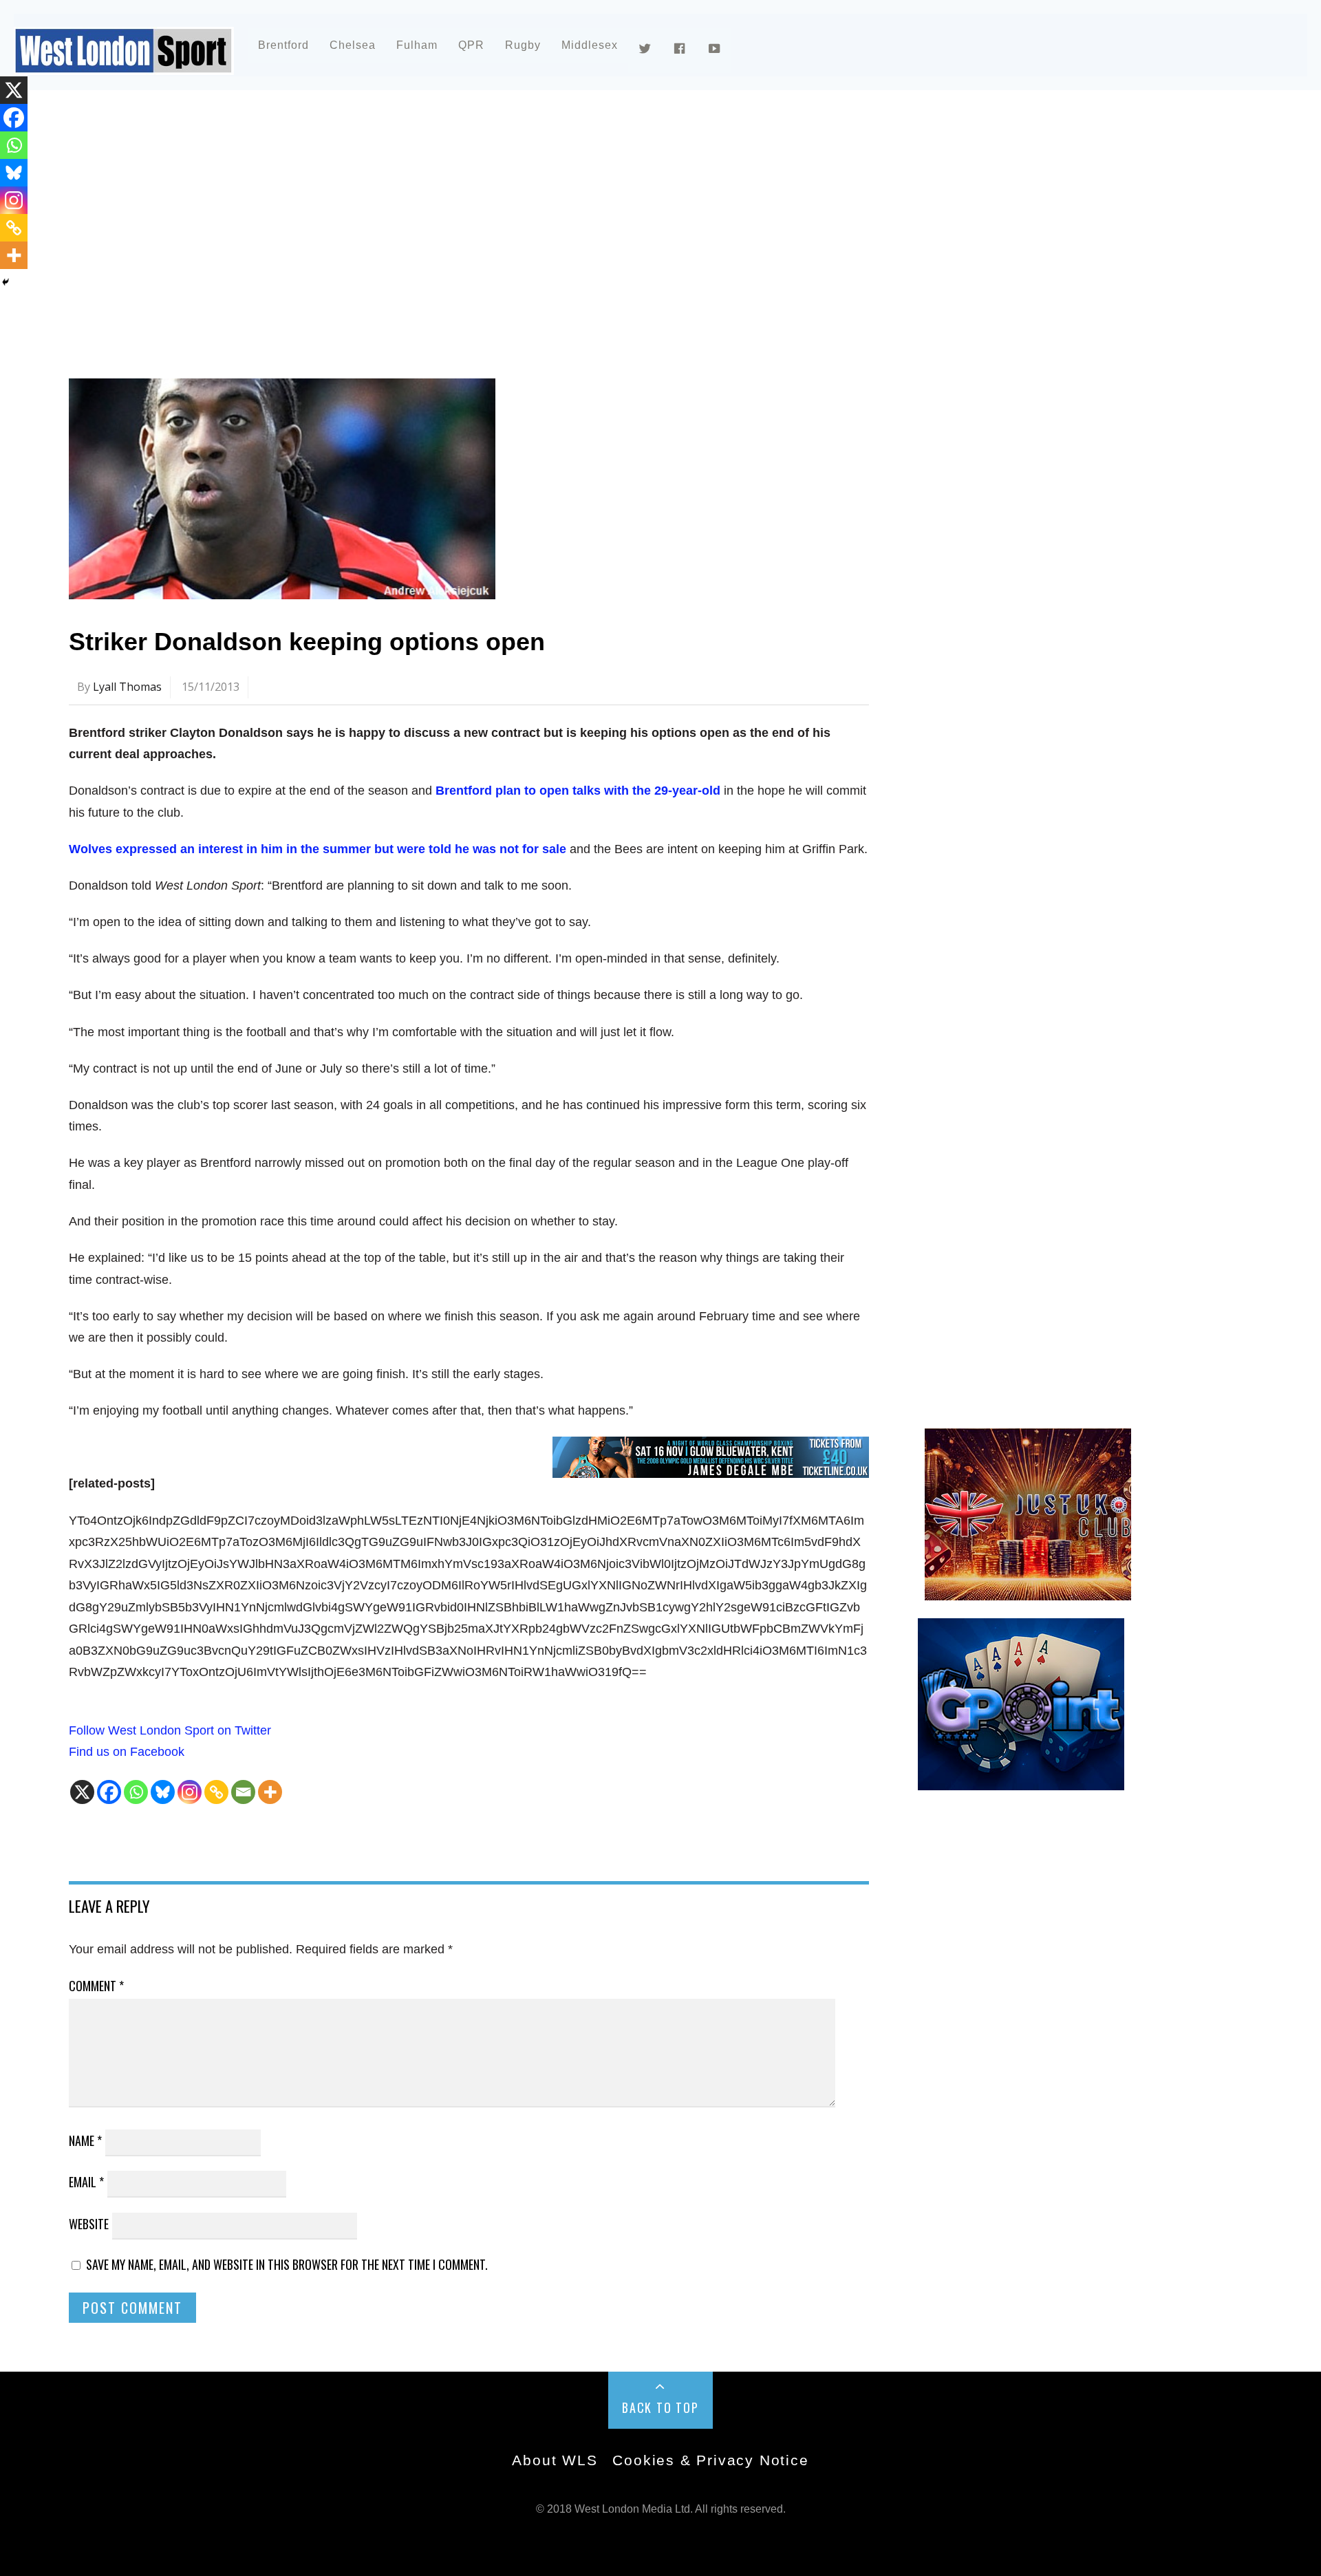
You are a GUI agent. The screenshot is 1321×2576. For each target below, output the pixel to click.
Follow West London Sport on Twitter (170, 1730)
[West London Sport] (124, 64)
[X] (82, 1792)
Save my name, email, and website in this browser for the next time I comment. (287, 2264)
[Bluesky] (163, 1792)
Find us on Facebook (127, 1752)
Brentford (283, 45)
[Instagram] (190, 1792)
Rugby (523, 45)
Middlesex (590, 45)
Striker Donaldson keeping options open (307, 642)
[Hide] (6, 282)
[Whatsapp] (136, 1792)
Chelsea (353, 45)
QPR (471, 45)
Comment (96, 1986)
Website (89, 2224)
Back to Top (660, 2407)
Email (86, 2182)
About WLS (555, 2460)
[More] (270, 1792)
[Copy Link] (216, 1792)
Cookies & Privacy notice (710, 2460)
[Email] (243, 1792)
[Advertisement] (482, 223)
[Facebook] (109, 1792)
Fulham (417, 45)
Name (85, 2140)
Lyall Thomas (127, 687)
